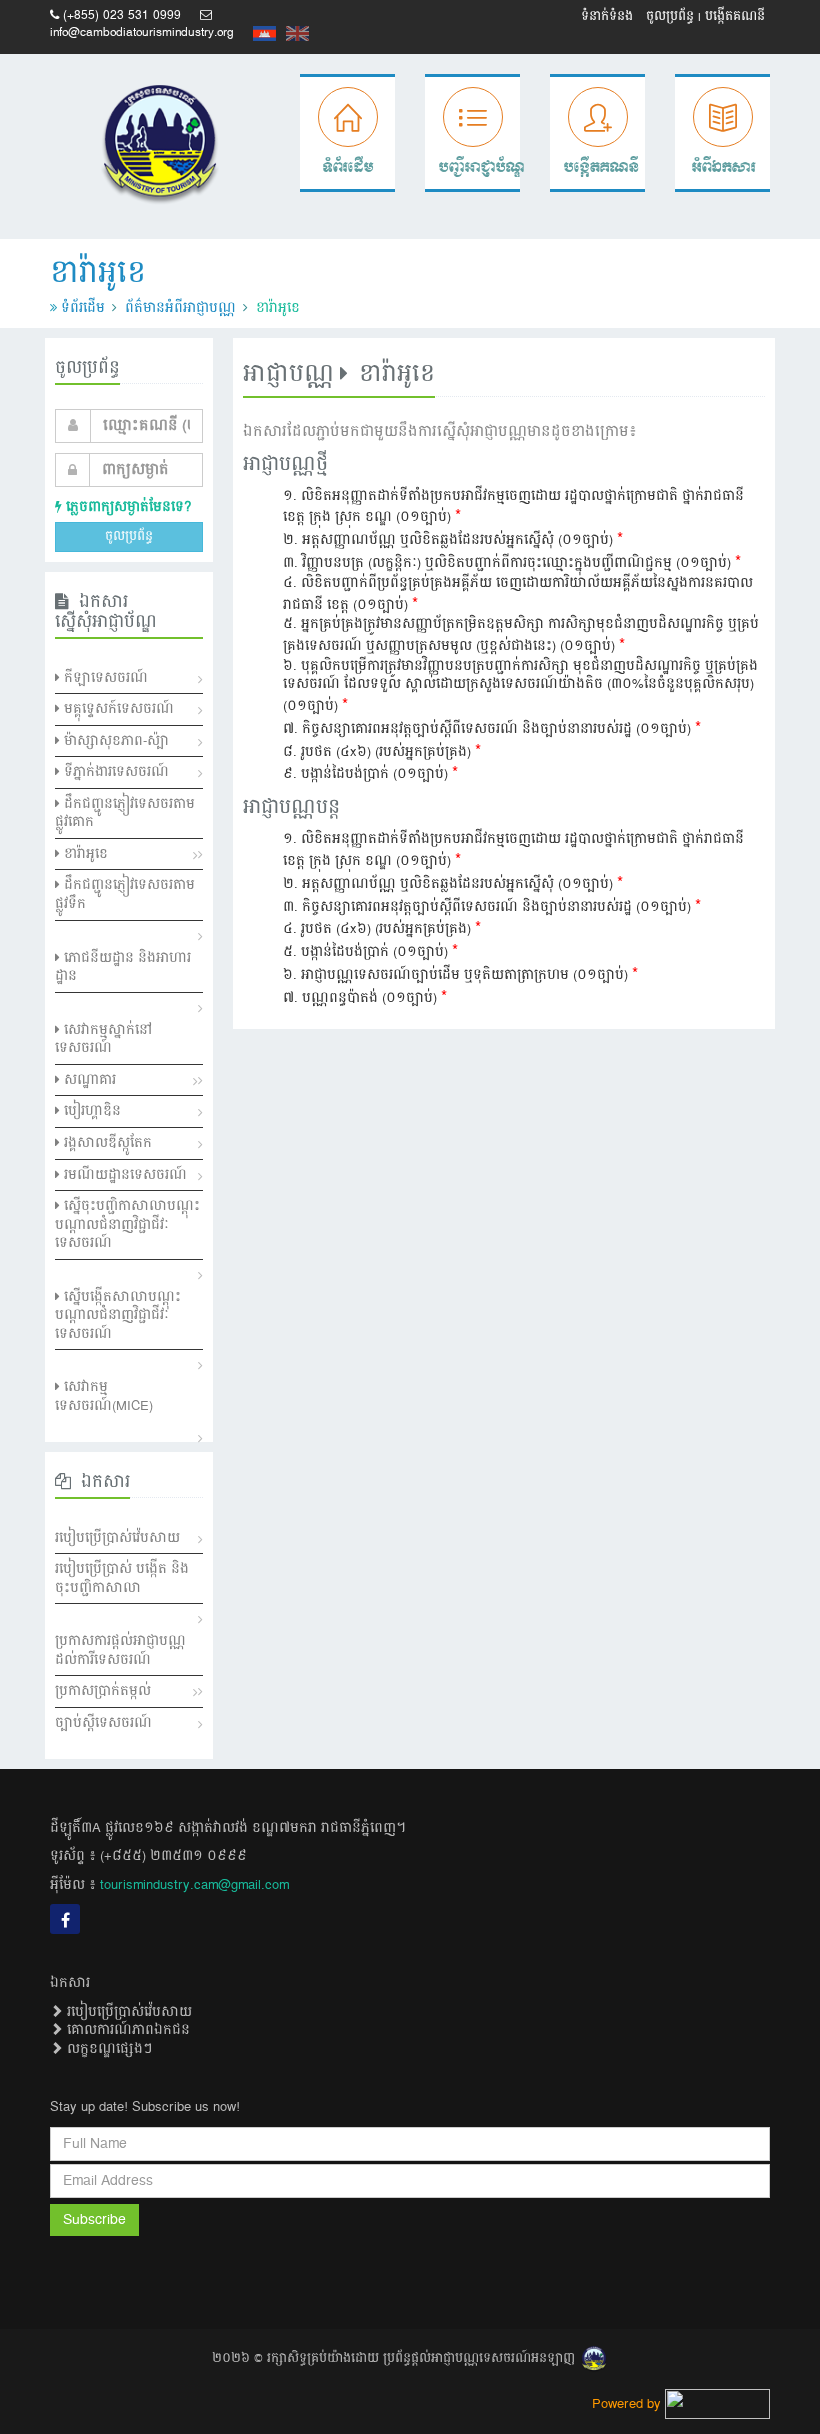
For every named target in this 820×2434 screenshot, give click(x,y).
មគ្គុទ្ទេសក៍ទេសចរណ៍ (117, 709)
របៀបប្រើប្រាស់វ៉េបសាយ (117, 1538)
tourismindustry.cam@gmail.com (194, 1885)
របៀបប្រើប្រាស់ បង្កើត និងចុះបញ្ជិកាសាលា (122, 1578)
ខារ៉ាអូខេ (84, 854)
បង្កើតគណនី (735, 16)
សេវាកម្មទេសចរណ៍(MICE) (104, 1396)
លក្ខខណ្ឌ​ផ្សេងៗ (107, 2049)
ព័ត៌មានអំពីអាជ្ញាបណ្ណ (180, 308)
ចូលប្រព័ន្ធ (670, 16)
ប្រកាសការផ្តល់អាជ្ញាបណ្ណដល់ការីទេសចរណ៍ (120, 1650)
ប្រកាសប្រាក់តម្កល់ (103, 1691)
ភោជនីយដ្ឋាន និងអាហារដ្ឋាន (123, 967)
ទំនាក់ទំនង (607, 16)
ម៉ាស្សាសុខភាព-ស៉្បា (114, 741)
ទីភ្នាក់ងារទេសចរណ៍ (114, 772)
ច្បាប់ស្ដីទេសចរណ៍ (103, 1723)
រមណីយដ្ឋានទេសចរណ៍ (123, 1175)
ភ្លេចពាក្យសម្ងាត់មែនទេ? (126, 507)
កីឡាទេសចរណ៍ (104, 678)
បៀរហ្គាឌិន (90, 1111)
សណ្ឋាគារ (88, 1080)
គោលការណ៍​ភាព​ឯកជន (126, 2030)
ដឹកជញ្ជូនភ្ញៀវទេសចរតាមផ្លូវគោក (125, 813)
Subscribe (94, 2220)
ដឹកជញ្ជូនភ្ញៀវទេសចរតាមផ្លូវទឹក (125, 894)
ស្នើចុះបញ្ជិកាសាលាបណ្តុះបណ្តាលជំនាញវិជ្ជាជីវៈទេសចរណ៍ (127, 1224)
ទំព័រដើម (83, 308)
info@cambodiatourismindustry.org (142, 32)
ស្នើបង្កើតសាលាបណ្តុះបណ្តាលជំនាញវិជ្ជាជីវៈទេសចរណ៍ (118, 1315)
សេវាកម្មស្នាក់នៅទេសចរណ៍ (103, 1039)
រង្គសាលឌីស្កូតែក (106, 1143)
